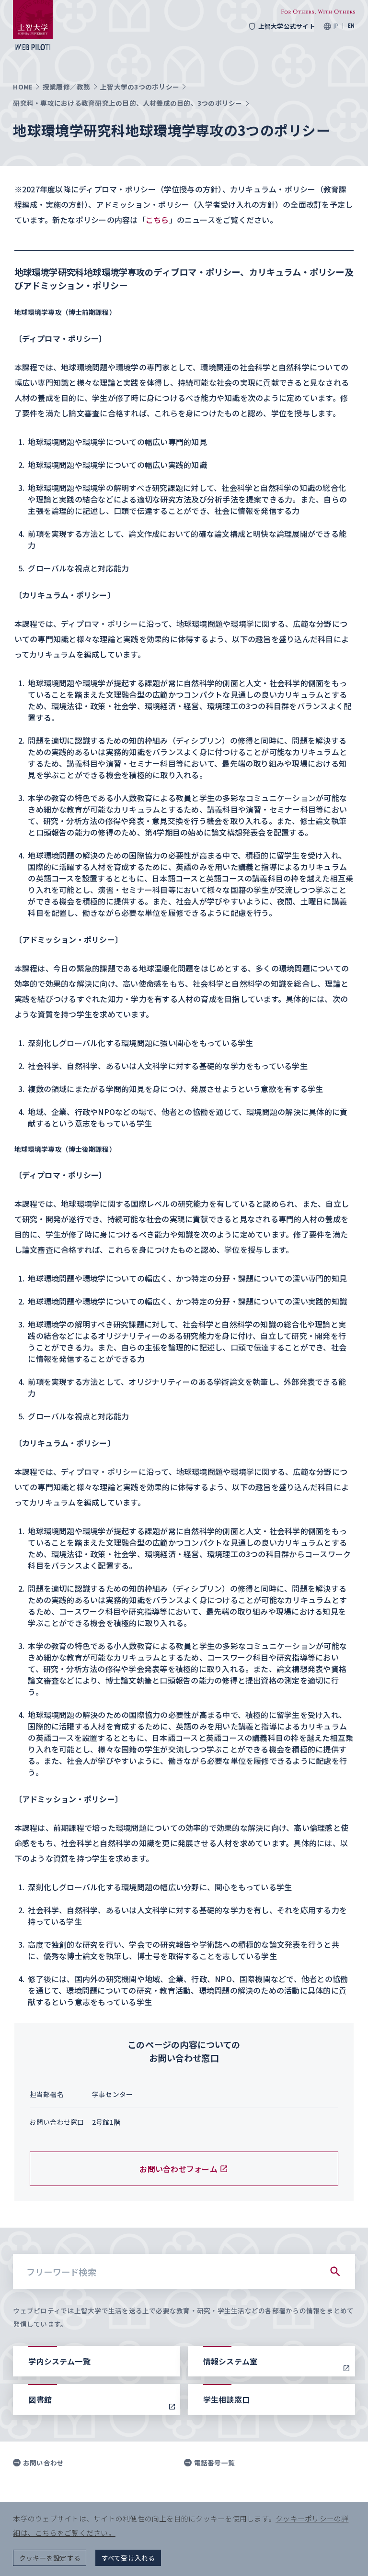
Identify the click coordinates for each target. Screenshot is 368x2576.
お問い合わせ (43, 2463)
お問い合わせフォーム (178, 2169)
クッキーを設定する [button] (50, 2558)
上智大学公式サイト (287, 26)
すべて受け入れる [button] (128, 2558)
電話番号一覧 (214, 2463)
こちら (157, 220)
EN (351, 26)
